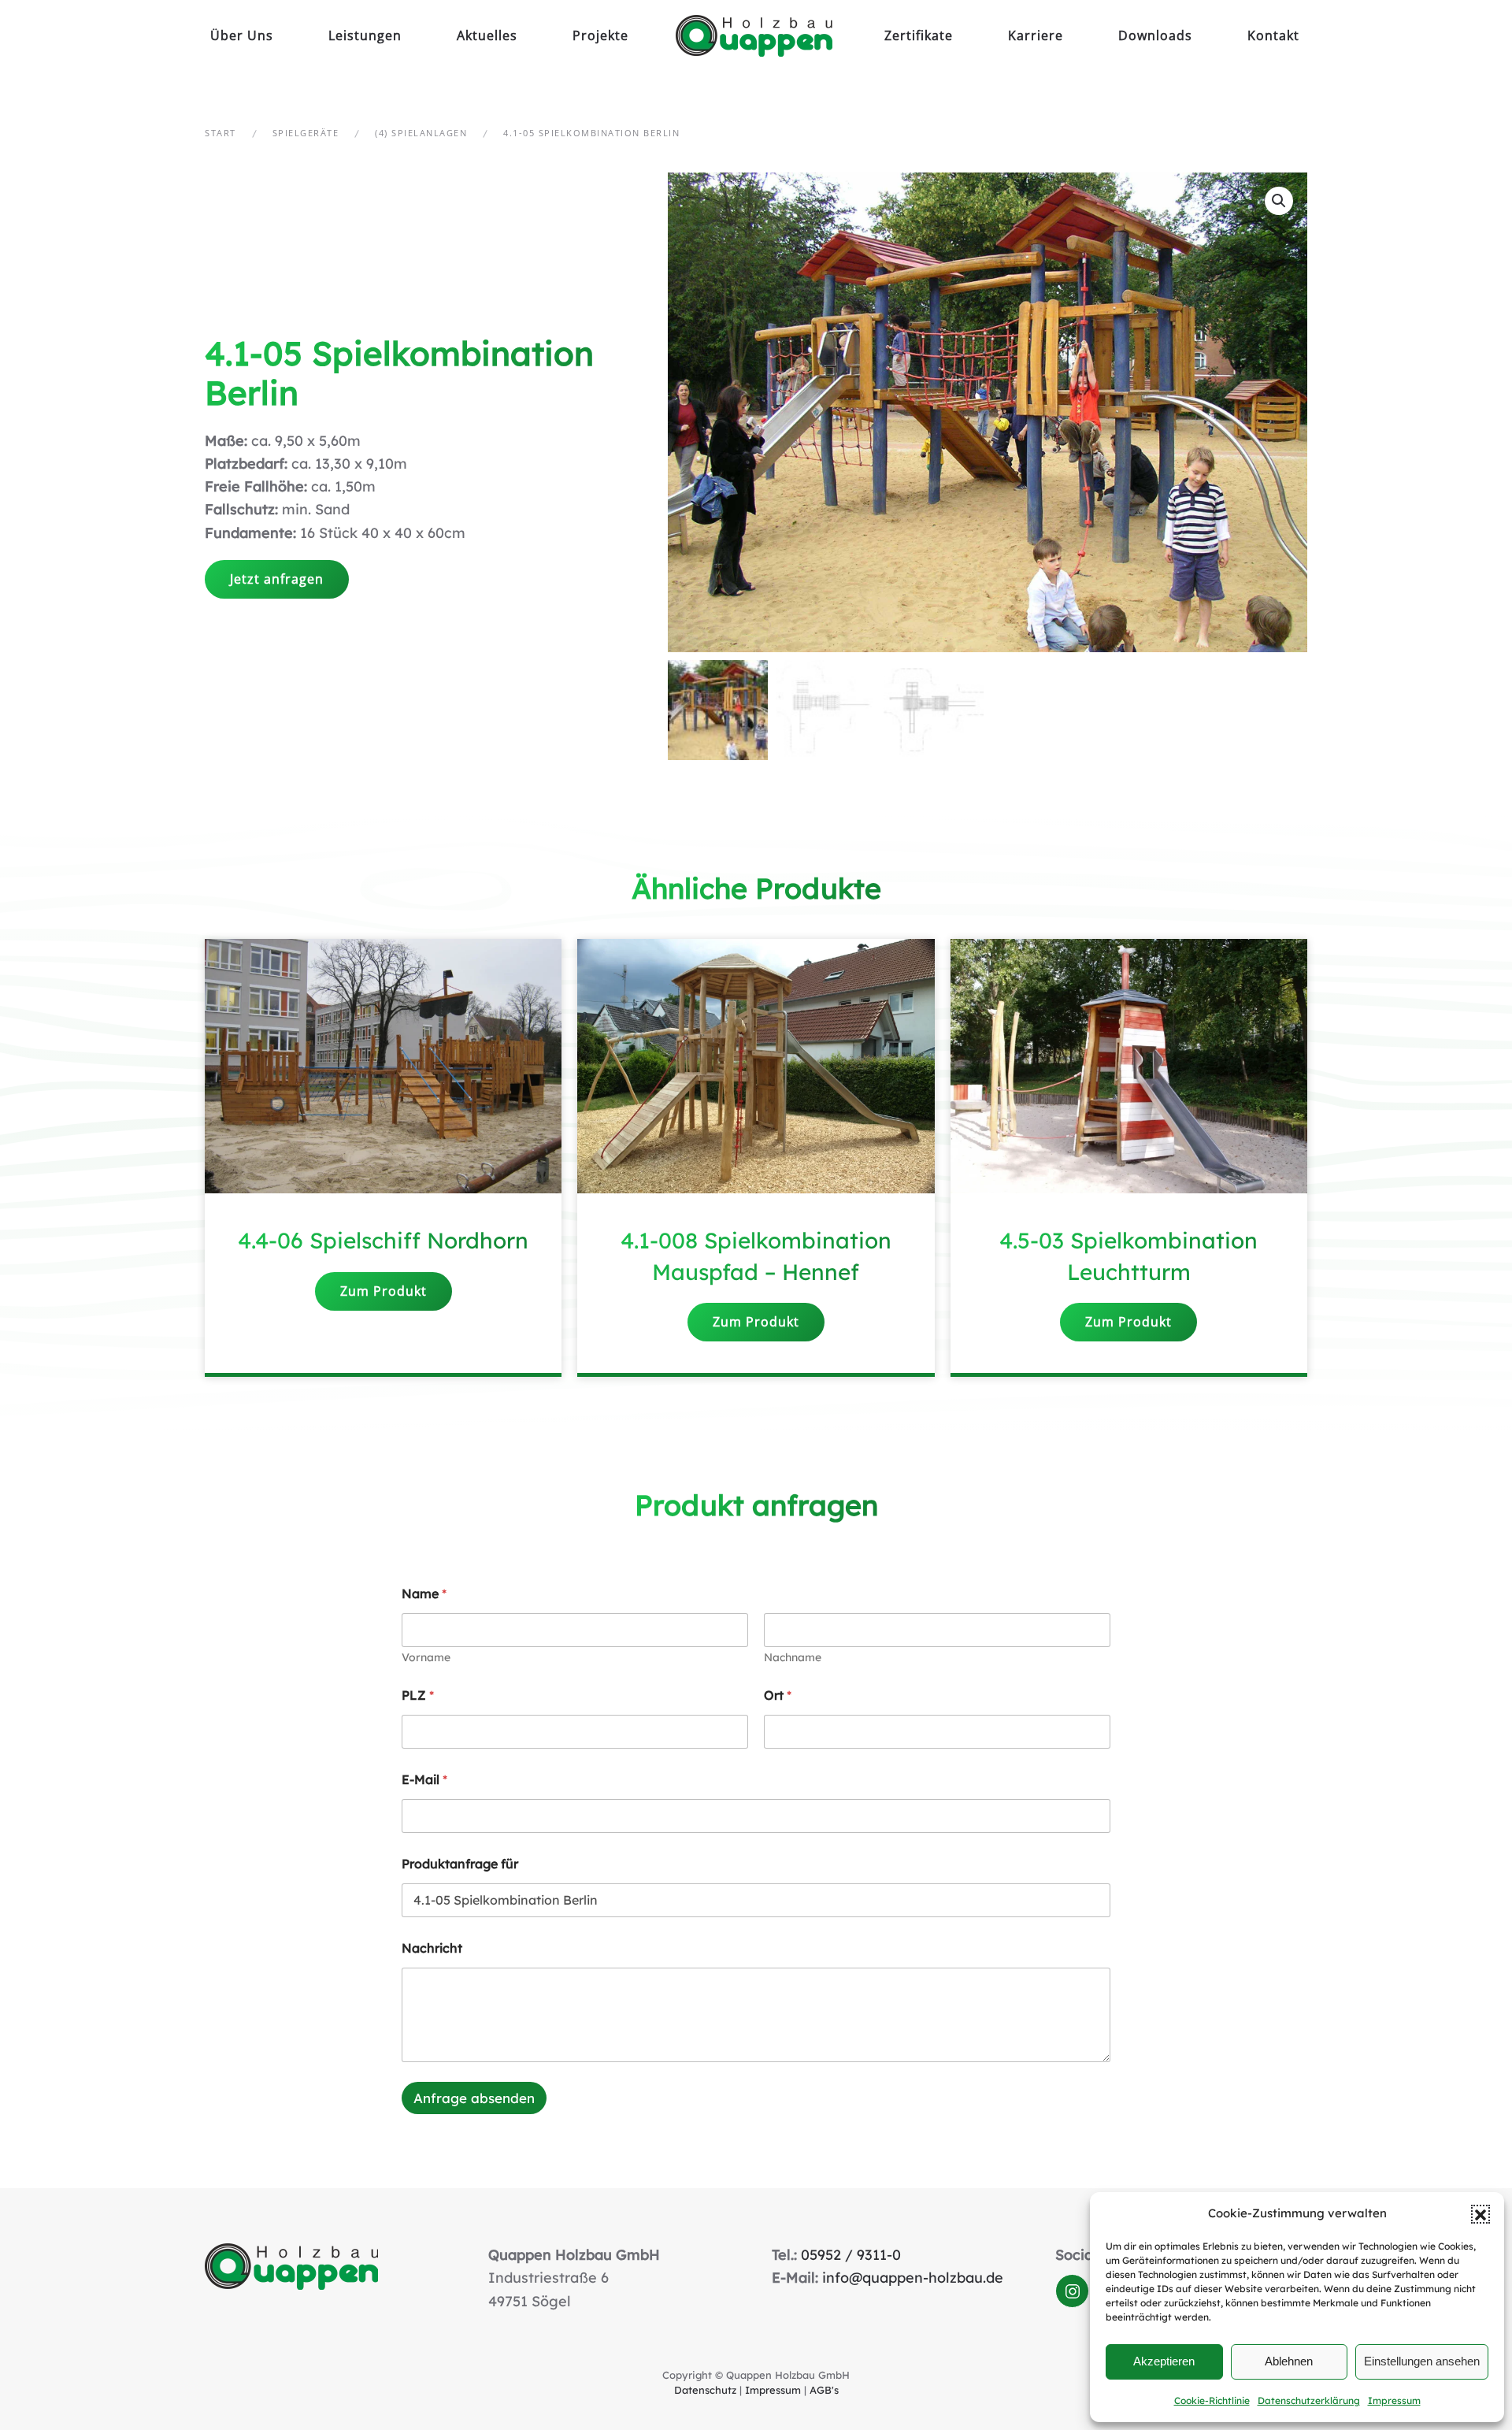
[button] (1480, 2214)
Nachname (793, 1658)
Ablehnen (1289, 2361)
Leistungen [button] (365, 35)
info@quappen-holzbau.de (913, 2278)
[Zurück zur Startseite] (756, 35)
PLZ (418, 1695)
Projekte (600, 35)
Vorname (426, 1658)
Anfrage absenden (474, 2098)
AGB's (824, 2390)
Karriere (1036, 35)
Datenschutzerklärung (1309, 2400)
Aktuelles (487, 35)
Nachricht (432, 1948)
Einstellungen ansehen (1422, 2361)
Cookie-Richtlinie (1212, 2400)
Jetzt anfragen (277, 579)
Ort (778, 1695)
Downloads (1155, 35)
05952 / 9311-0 (851, 2255)
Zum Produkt (384, 1291)
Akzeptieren (1164, 2361)
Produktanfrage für (460, 1864)
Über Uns (242, 35)
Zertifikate (919, 35)
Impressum (1394, 2400)
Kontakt (1273, 35)
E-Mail (424, 1780)
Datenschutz (705, 2390)
